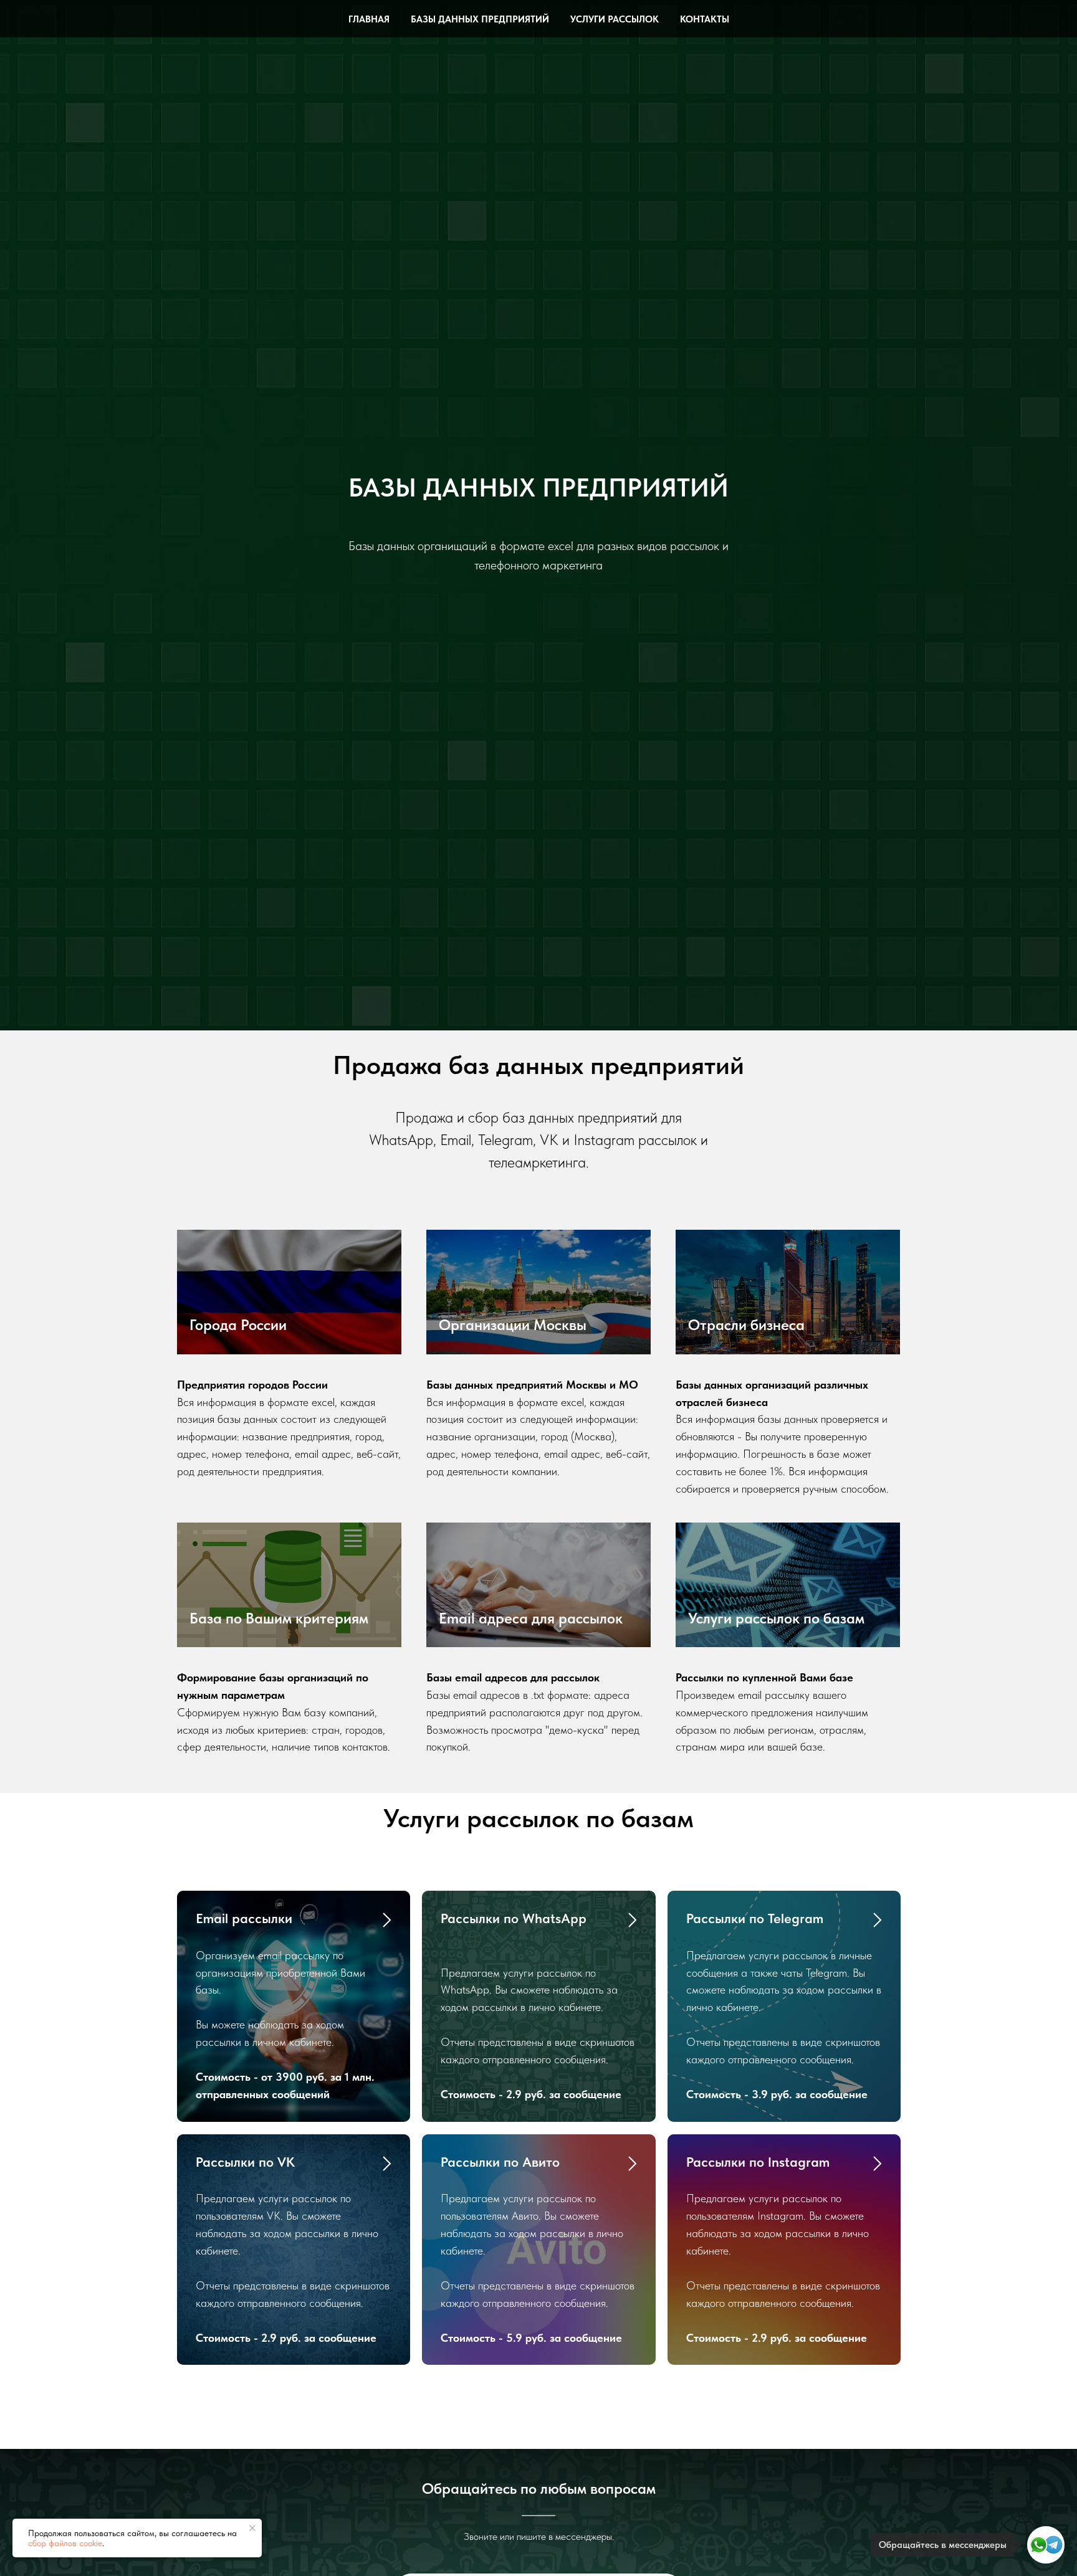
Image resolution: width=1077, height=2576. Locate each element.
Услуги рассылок (615, 19)
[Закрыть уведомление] (252, 2528)
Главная (369, 19)
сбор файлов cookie (65, 2543)
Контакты (705, 19)
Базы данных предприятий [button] (480, 19)
